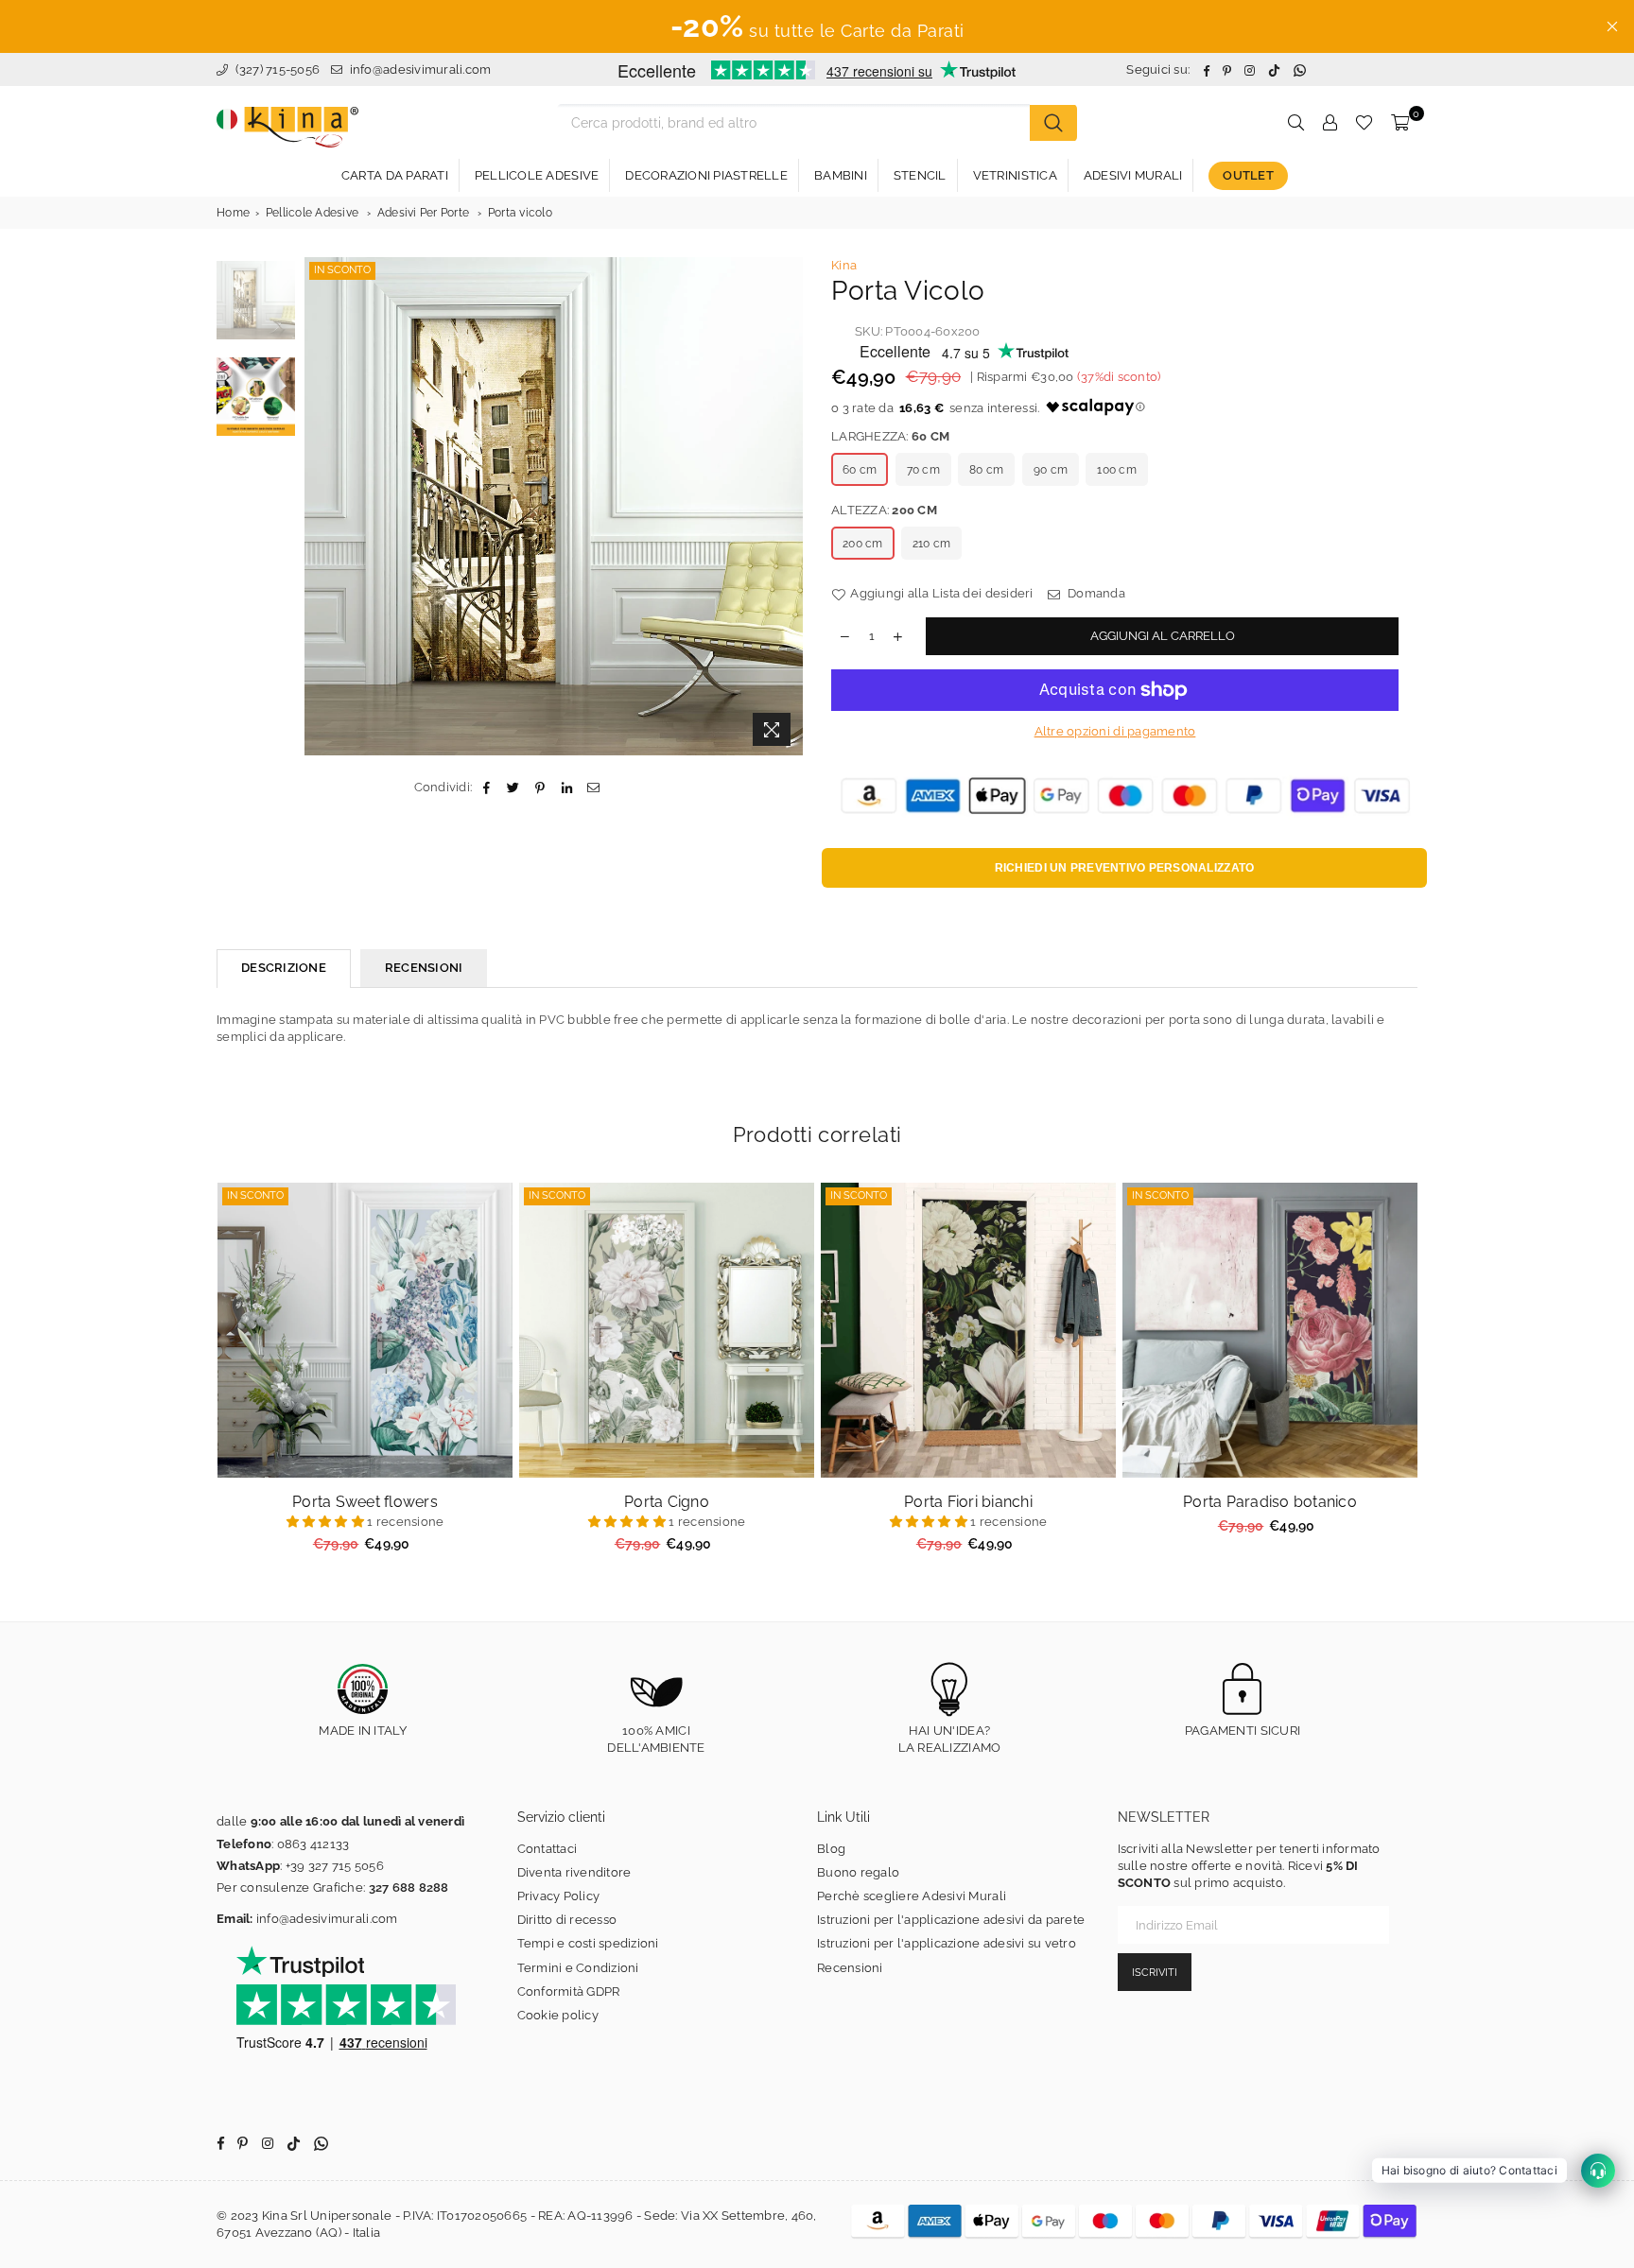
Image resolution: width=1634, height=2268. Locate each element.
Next (786, 506)
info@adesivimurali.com (421, 69)
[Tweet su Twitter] (514, 788)
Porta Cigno (667, 1502)
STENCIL (920, 175)
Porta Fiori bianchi (968, 1502)
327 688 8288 (409, 1887)
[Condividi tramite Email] (593, 788)
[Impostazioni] (1330, 123)
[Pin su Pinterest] (540, 788)
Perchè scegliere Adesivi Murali (912, 1896)
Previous (321, 506)
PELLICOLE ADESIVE (537, 175)
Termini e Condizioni (578, 1968)
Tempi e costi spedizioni (588, 1943)
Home (233, 213)
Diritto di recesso (567, 1920)
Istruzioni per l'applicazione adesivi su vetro (947, 1943)
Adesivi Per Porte (423, 213)
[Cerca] (1053, 123)
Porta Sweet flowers (365, 1502)
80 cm (986, 470)
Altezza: (884, 510)
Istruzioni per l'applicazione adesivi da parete (951, 1920)
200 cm (863, 544)
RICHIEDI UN (1125, 868)
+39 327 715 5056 (335, 1866)
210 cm (932, 544)
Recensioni (850, 1968)
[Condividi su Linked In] (567, 788)
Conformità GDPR (569, 1991)
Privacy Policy (559, 1896)
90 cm (1051, 470)
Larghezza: (890, 436)
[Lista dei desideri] (1364, 123)
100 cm (1117, 470)
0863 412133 (313, 1844)
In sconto (342, 270)
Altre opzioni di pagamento (1115, 731)
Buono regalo (858, 1872)
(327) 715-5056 (276, 69)
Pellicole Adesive (312, 213)
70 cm (923, 470)
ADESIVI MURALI (1133, 175)
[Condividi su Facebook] (487, 788)
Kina (844, 265)
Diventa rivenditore (574, 1872)
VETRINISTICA (1015, 175)
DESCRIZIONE (284, 968)
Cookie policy (558, 2015)
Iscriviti (1155, 1973)
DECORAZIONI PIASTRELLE (706, 175)
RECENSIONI (424, 968)
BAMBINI (841, 175)
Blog (831, 1849)
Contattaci (548, 1849)
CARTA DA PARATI (395, 175)
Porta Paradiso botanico (1270, 1502)
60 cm (860, 470)
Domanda (1095, 593)
